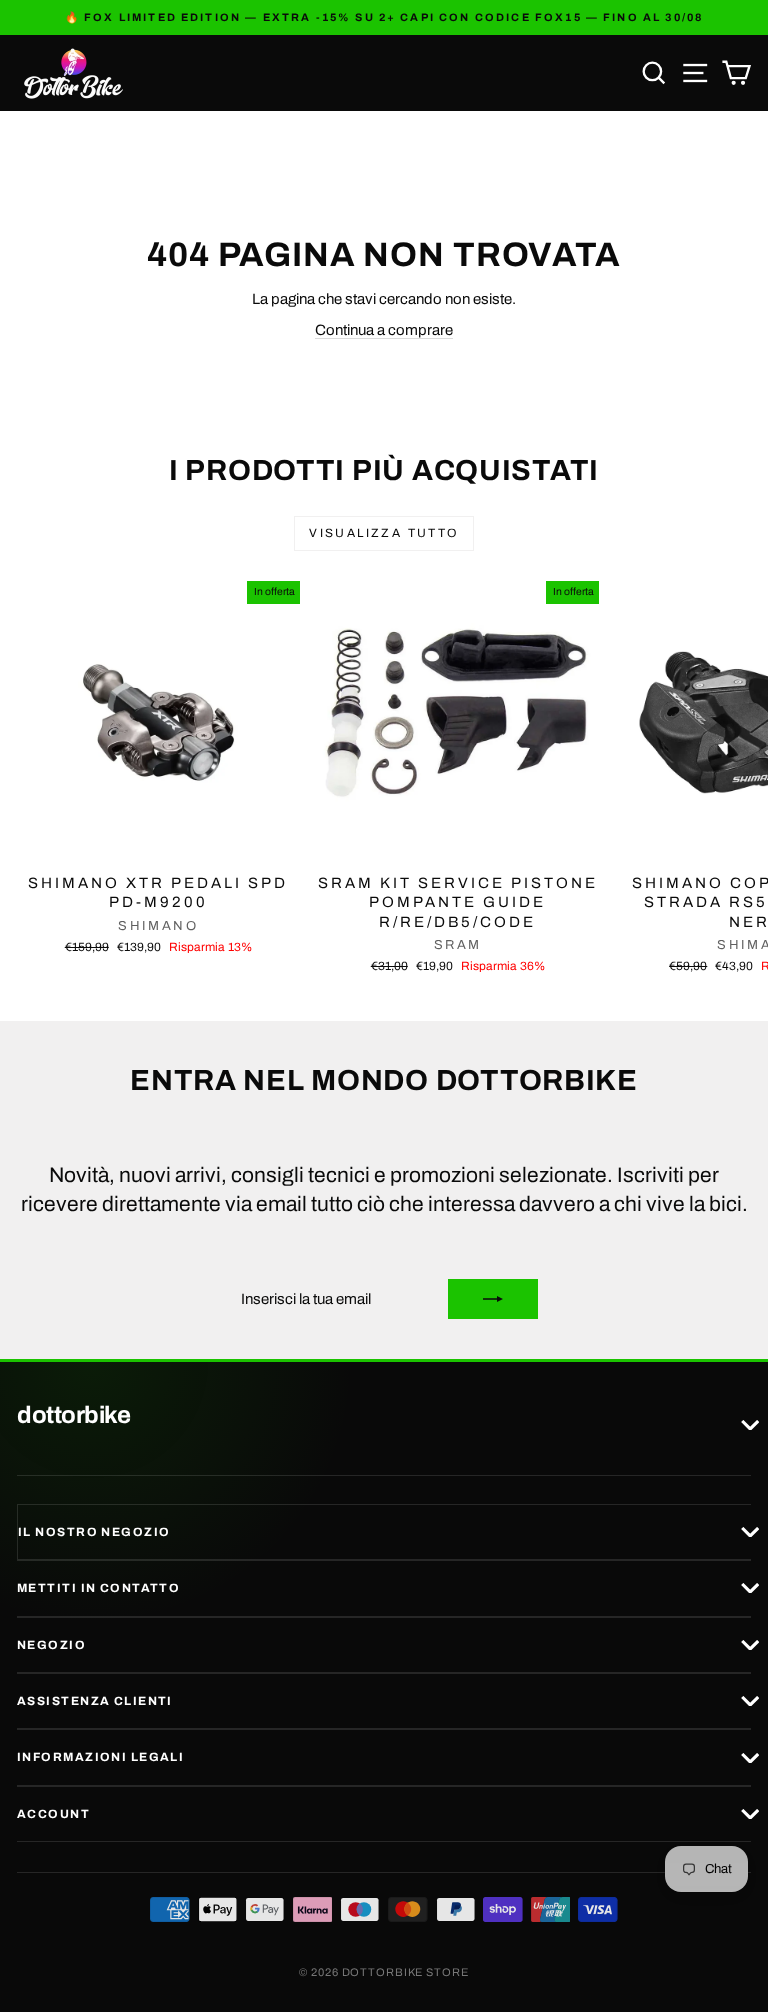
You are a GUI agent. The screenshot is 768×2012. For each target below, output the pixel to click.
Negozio (51, 1645)
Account (53, 1814)
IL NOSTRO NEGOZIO (94, 1532)
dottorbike (73, 1416)
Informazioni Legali (100, 1757)
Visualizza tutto (383, 533)
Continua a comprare (384, 330)
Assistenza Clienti (95, 1701)
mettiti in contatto (98, 1588)
